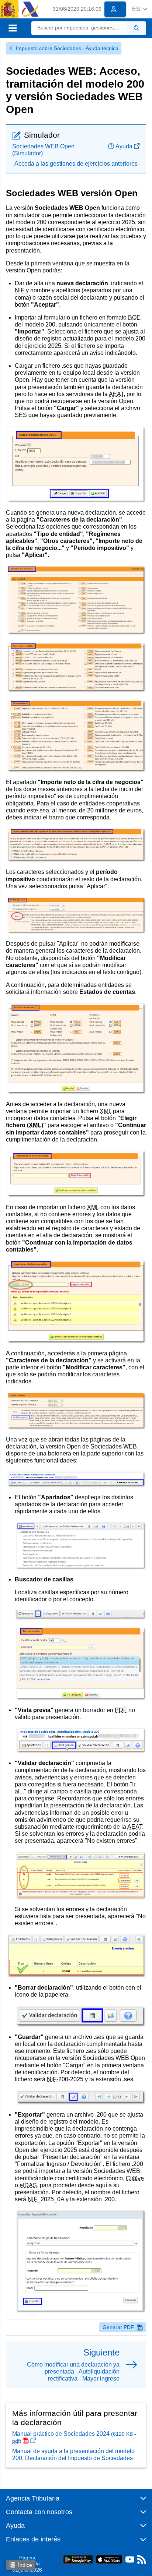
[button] (140, 9)
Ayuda (124, 146)
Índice (25, 2565)
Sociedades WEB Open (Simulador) (43, 150)
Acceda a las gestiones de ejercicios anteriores (76, 164)
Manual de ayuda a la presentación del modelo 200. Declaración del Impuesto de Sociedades (73, 2455)
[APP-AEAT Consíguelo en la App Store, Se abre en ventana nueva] (109, 2559)
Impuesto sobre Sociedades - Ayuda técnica (67, 48)
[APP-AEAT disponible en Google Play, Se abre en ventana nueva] (78, 2559)
